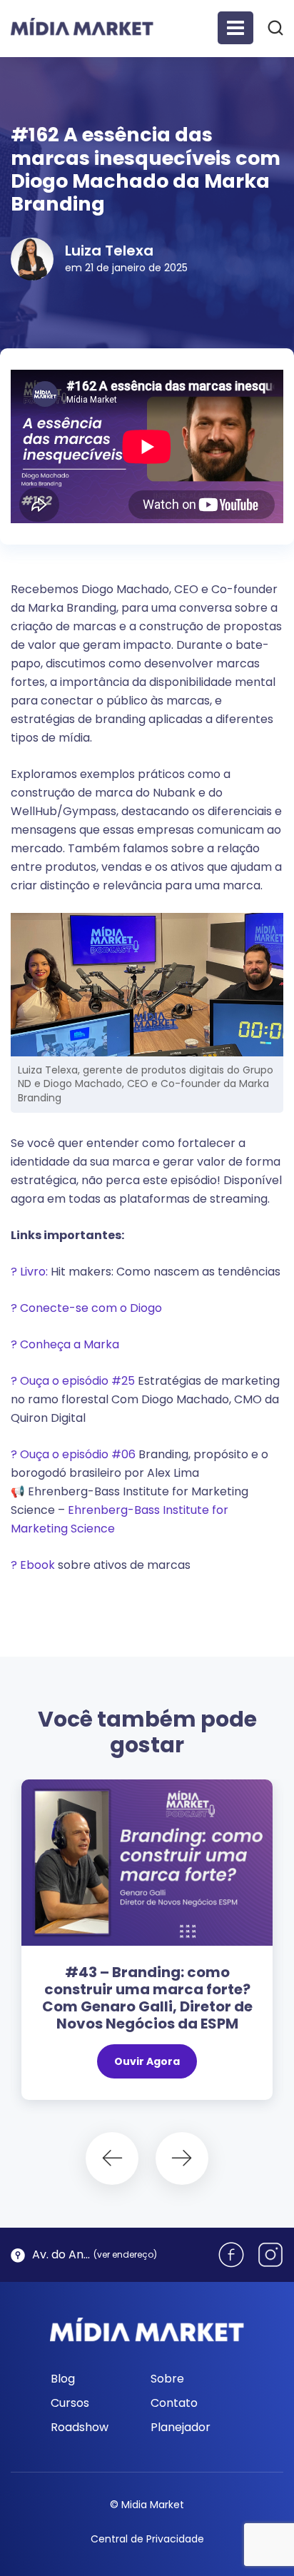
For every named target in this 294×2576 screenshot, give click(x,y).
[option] (147, 1947)
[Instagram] (270, 2255)
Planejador (181, 2427)
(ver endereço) (125, 2254)
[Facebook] (231, 2255)
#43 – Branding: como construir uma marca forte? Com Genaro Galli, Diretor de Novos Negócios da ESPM (147, 1998)
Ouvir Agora (147, 2061)
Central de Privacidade (147, 2539)
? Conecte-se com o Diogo (88, 1308)
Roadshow (80, 2427)
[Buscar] (275, 27)
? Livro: (29, 1272)
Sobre (167, 2379)
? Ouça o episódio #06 (73, 1454)
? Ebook (33, 1565)
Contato (174, 2403)
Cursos (70, 2403)
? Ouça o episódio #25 (73, 1381)
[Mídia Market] (82, 27)
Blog (63, 2379)
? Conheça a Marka (65, 1344)
